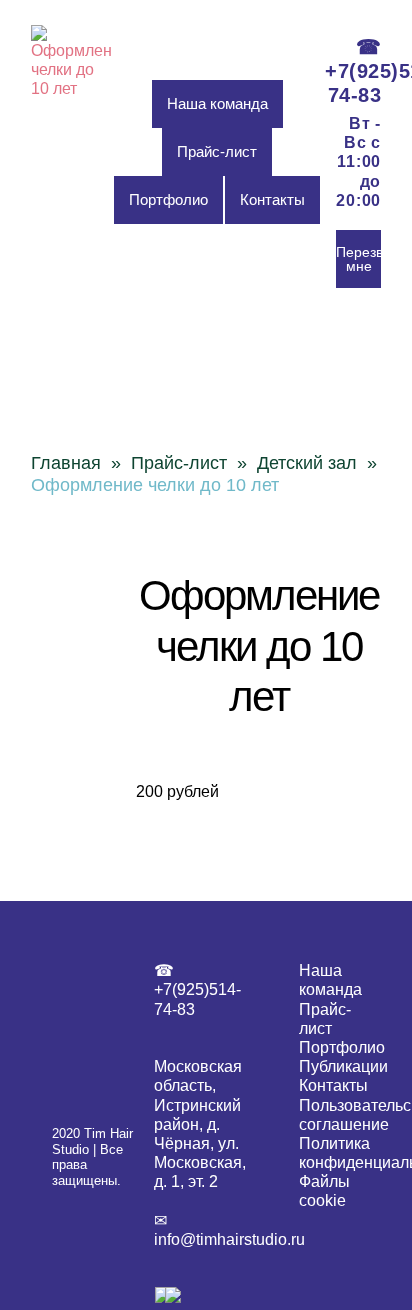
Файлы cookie (324, 1191)
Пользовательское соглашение (330, 1115)
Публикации (330, 1066)
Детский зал (307, 463)
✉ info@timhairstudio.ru (205, 1230)
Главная (66, 463)
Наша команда (217, 103)
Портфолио (168, 199)
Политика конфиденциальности (330, 1153)
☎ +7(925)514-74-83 (353, 71)
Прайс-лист (217, 151)
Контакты (272, 199)
